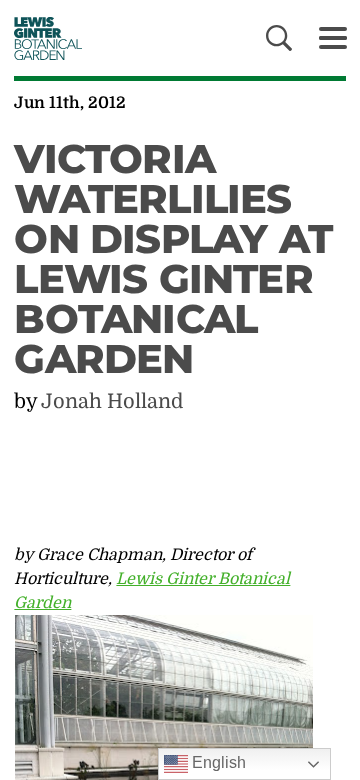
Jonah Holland (112, 401)
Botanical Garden (42, 38)
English (217, 762)
